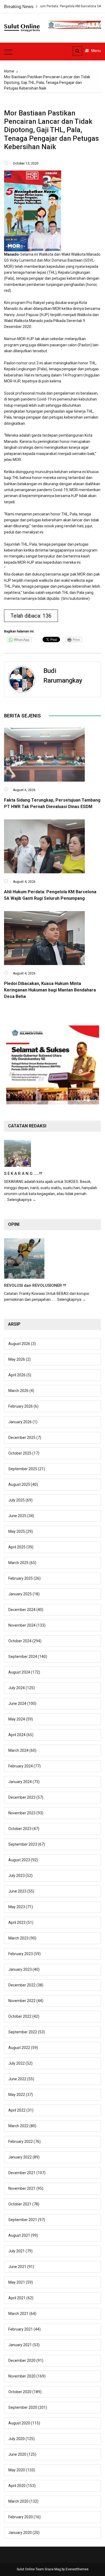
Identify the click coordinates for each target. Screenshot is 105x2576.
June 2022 (17, 2079)
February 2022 (21, 2141)
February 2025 (21, 1578)
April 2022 (17, 2110)
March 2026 (18, 1391)
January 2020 (20, 2533)
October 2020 (20, 2392)
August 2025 (19, 1484)
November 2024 (22, 1625)
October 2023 (20, 1829)
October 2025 (20, 1453)
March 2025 (18, 1563)
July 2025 (17, 1500)
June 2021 (17, 2267)
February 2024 (21, 1766)
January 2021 (20, 2345)
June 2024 (17, 1703)
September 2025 (23, 1469)
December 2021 (22, 2173)
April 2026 (17, 1375)
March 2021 (18, 2314)
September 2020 (23, 2407)
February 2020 (21, 2517)
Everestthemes (77, 2569)
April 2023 (17, 1922)
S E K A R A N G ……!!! (23, 1174)
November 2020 (22, 2376)
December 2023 (22, 1797)
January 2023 (20, 1969)
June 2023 (17, 1891)
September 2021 (23, 2220)
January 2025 (20, 1594)
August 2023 (19, 1860)
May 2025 (17, 1531)
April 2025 (17, 1547)
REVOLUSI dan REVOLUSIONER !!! (35, 1285)
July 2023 (17, 1876)
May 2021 (17, 2282)
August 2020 (19, 2423)
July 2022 (17, 2063)
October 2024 (20, 1641)
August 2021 (19, 2235)
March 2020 (18, 2501)
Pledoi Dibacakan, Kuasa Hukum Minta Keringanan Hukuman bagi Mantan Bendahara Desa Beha (50, 990)
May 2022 (17, 2095)
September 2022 (23, 2032)
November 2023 (22, 1813)
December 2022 (22, 1985)
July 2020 (17, 2439)
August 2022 (19, 2048)
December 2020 (22, 2361)
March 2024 (18, 1750)
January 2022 (20, 2157)
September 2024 (23, 1657)
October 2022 (20, 2016)
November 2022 (22, 2001)
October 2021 (20, 2204)
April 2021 (17, 2298)
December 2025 (22, 1438)
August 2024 (19, 1672)
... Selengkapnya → (20, 1200)
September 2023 (23, 1844)
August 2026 (19, 1344)
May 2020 (17, 2470)
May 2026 (17, 1359)
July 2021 (17, 2251)
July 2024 (17, 1688)
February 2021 (21, 2329)
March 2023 (18, 1938)
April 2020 (17, 2486)
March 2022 (18, 2126)
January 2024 (20, 1782)
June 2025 (17, 1516)
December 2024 (22, 1610)
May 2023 (17, 1907)
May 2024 (17, 1719)
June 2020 (17, 2454)
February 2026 (21, 1406)
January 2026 (20, 1422)
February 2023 (21, 1954)
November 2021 (22, 2188)
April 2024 (17, 1735)
